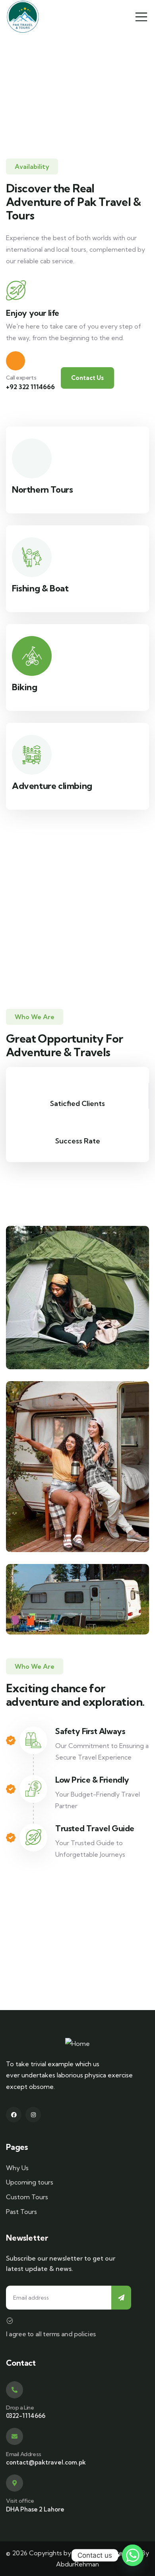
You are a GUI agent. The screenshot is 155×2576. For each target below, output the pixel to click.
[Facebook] (14, 2115)
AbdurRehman (77, 2564)
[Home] (77, 2044)
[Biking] (32, 656)
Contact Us (87, 378)
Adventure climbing (52, 786)
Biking (25, 687)
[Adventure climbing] (32, 755)
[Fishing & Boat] (32, 557)
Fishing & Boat (40, 588)
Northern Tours (42, 489)
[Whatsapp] (133, 2555)
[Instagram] (33, 2115)
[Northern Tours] (32, 458)
